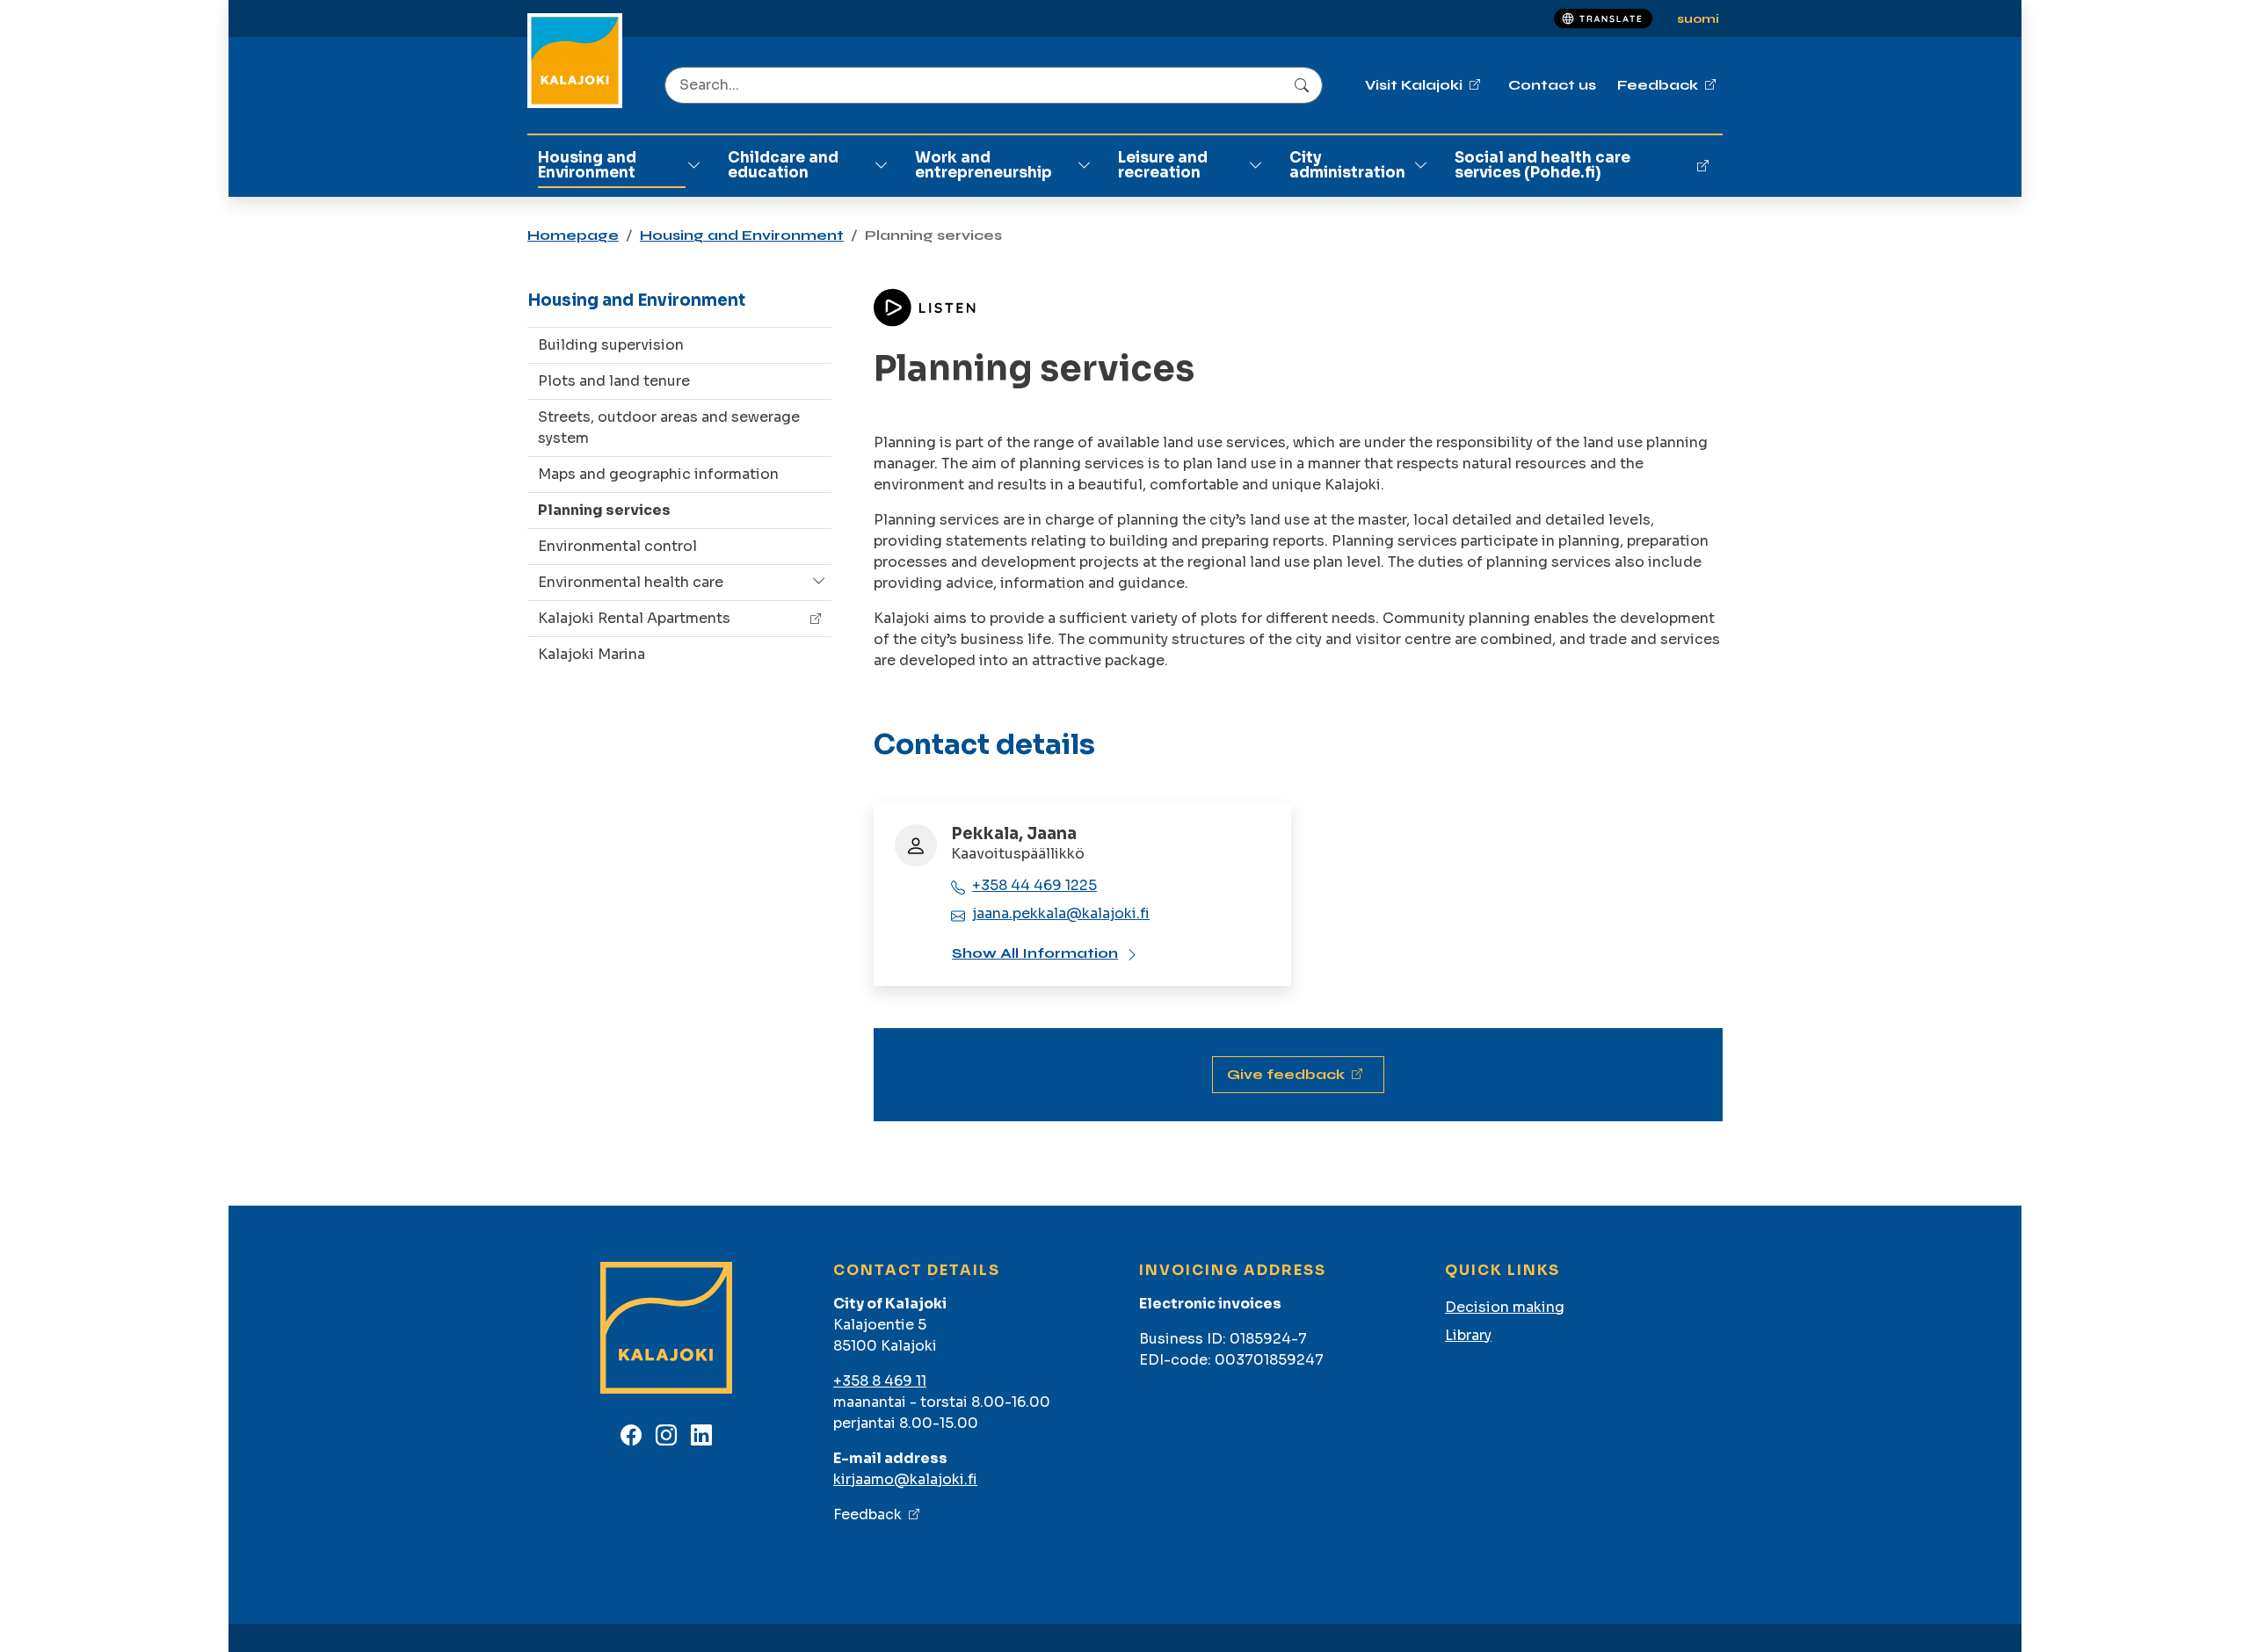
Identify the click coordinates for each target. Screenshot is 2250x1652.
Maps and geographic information (658, 474)
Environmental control (617, 546)
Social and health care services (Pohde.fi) (1542, 165)
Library (1468, 1335)
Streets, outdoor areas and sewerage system (669, 427)
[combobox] (994, 85)
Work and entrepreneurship (983, 165)
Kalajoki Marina (592, 654)
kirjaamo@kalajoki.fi (905, 1479)
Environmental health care (631, 582)
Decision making (1505, 1307)
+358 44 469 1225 (1034, 885)
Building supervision (611, 345)
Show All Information (1035, 953)
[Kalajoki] (575, 61)
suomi (1698, 19)
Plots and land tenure (614, 381)
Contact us (1552, 85)
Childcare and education (783, 165)
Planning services (604, 510)
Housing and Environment (587, 165)
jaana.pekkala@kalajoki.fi (1061, 913)
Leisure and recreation (1163, 165)
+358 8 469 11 (880, 1381)
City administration (1347, 165)
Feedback (867, 1514)
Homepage (573, 235)
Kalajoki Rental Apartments (634, 618)
